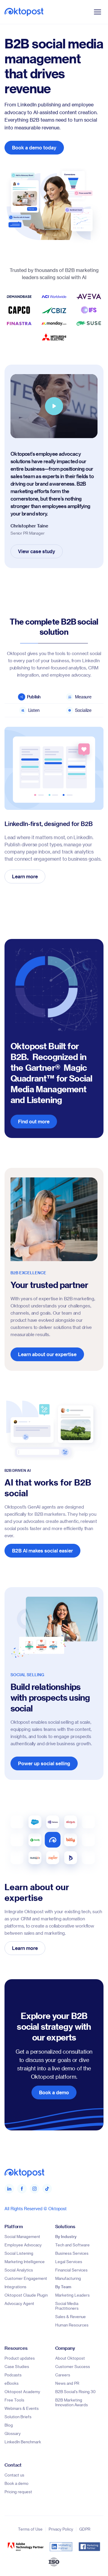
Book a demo (54, 2092)
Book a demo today (34, 147)
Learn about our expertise (47, 1354)
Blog (9, 2425)
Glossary (13, 2433)
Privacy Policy (61, 2529)
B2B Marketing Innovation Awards (72, 2402)
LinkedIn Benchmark (23, 2442)
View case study (37, 551)
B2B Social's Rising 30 (75, 2391)
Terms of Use (30, 2529)
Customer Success (73, 2366)
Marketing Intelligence (25, 2261)
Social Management (22, 2236)
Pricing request (18, 2492)
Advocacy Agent (19, 2303)
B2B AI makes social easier (42, 1550)
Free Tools (14, 2400)
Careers (63, 2375)
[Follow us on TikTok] (47, 2189)
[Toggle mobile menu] (97, 12)
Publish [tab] (34, 697)
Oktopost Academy (22, 2391)
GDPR (85, 2529)
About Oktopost (70, 2358)
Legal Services (69, 2261)
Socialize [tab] (83, 710)
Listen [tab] (34, 710)
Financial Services (71, 2270)
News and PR (67, 2383)
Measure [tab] (83, 697)
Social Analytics (19, 2270)
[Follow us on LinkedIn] (9, 2189)
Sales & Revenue (70, 2316)
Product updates (20, 2358)
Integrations (15, 2287)
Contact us (14, 2475)
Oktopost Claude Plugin (26, 2295)
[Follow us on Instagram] (34, 2189)
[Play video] (54, 406)
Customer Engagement (26, 2278)
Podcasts (13, 2375)
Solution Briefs (18, 2417)
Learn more (25, 876)
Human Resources (72, 2325)
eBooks (12, 2383)
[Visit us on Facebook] (22, 2189)
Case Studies (17, 2366)
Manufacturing (68, 2278)
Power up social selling (44, 1763)
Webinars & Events (22, 2408)
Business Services (72, 2253)
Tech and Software (72, 2245)
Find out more (34, 1121)
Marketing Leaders (72, 2295)
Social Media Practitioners (67, 2306)
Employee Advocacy (23, 2245)
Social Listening (19, 2253)
